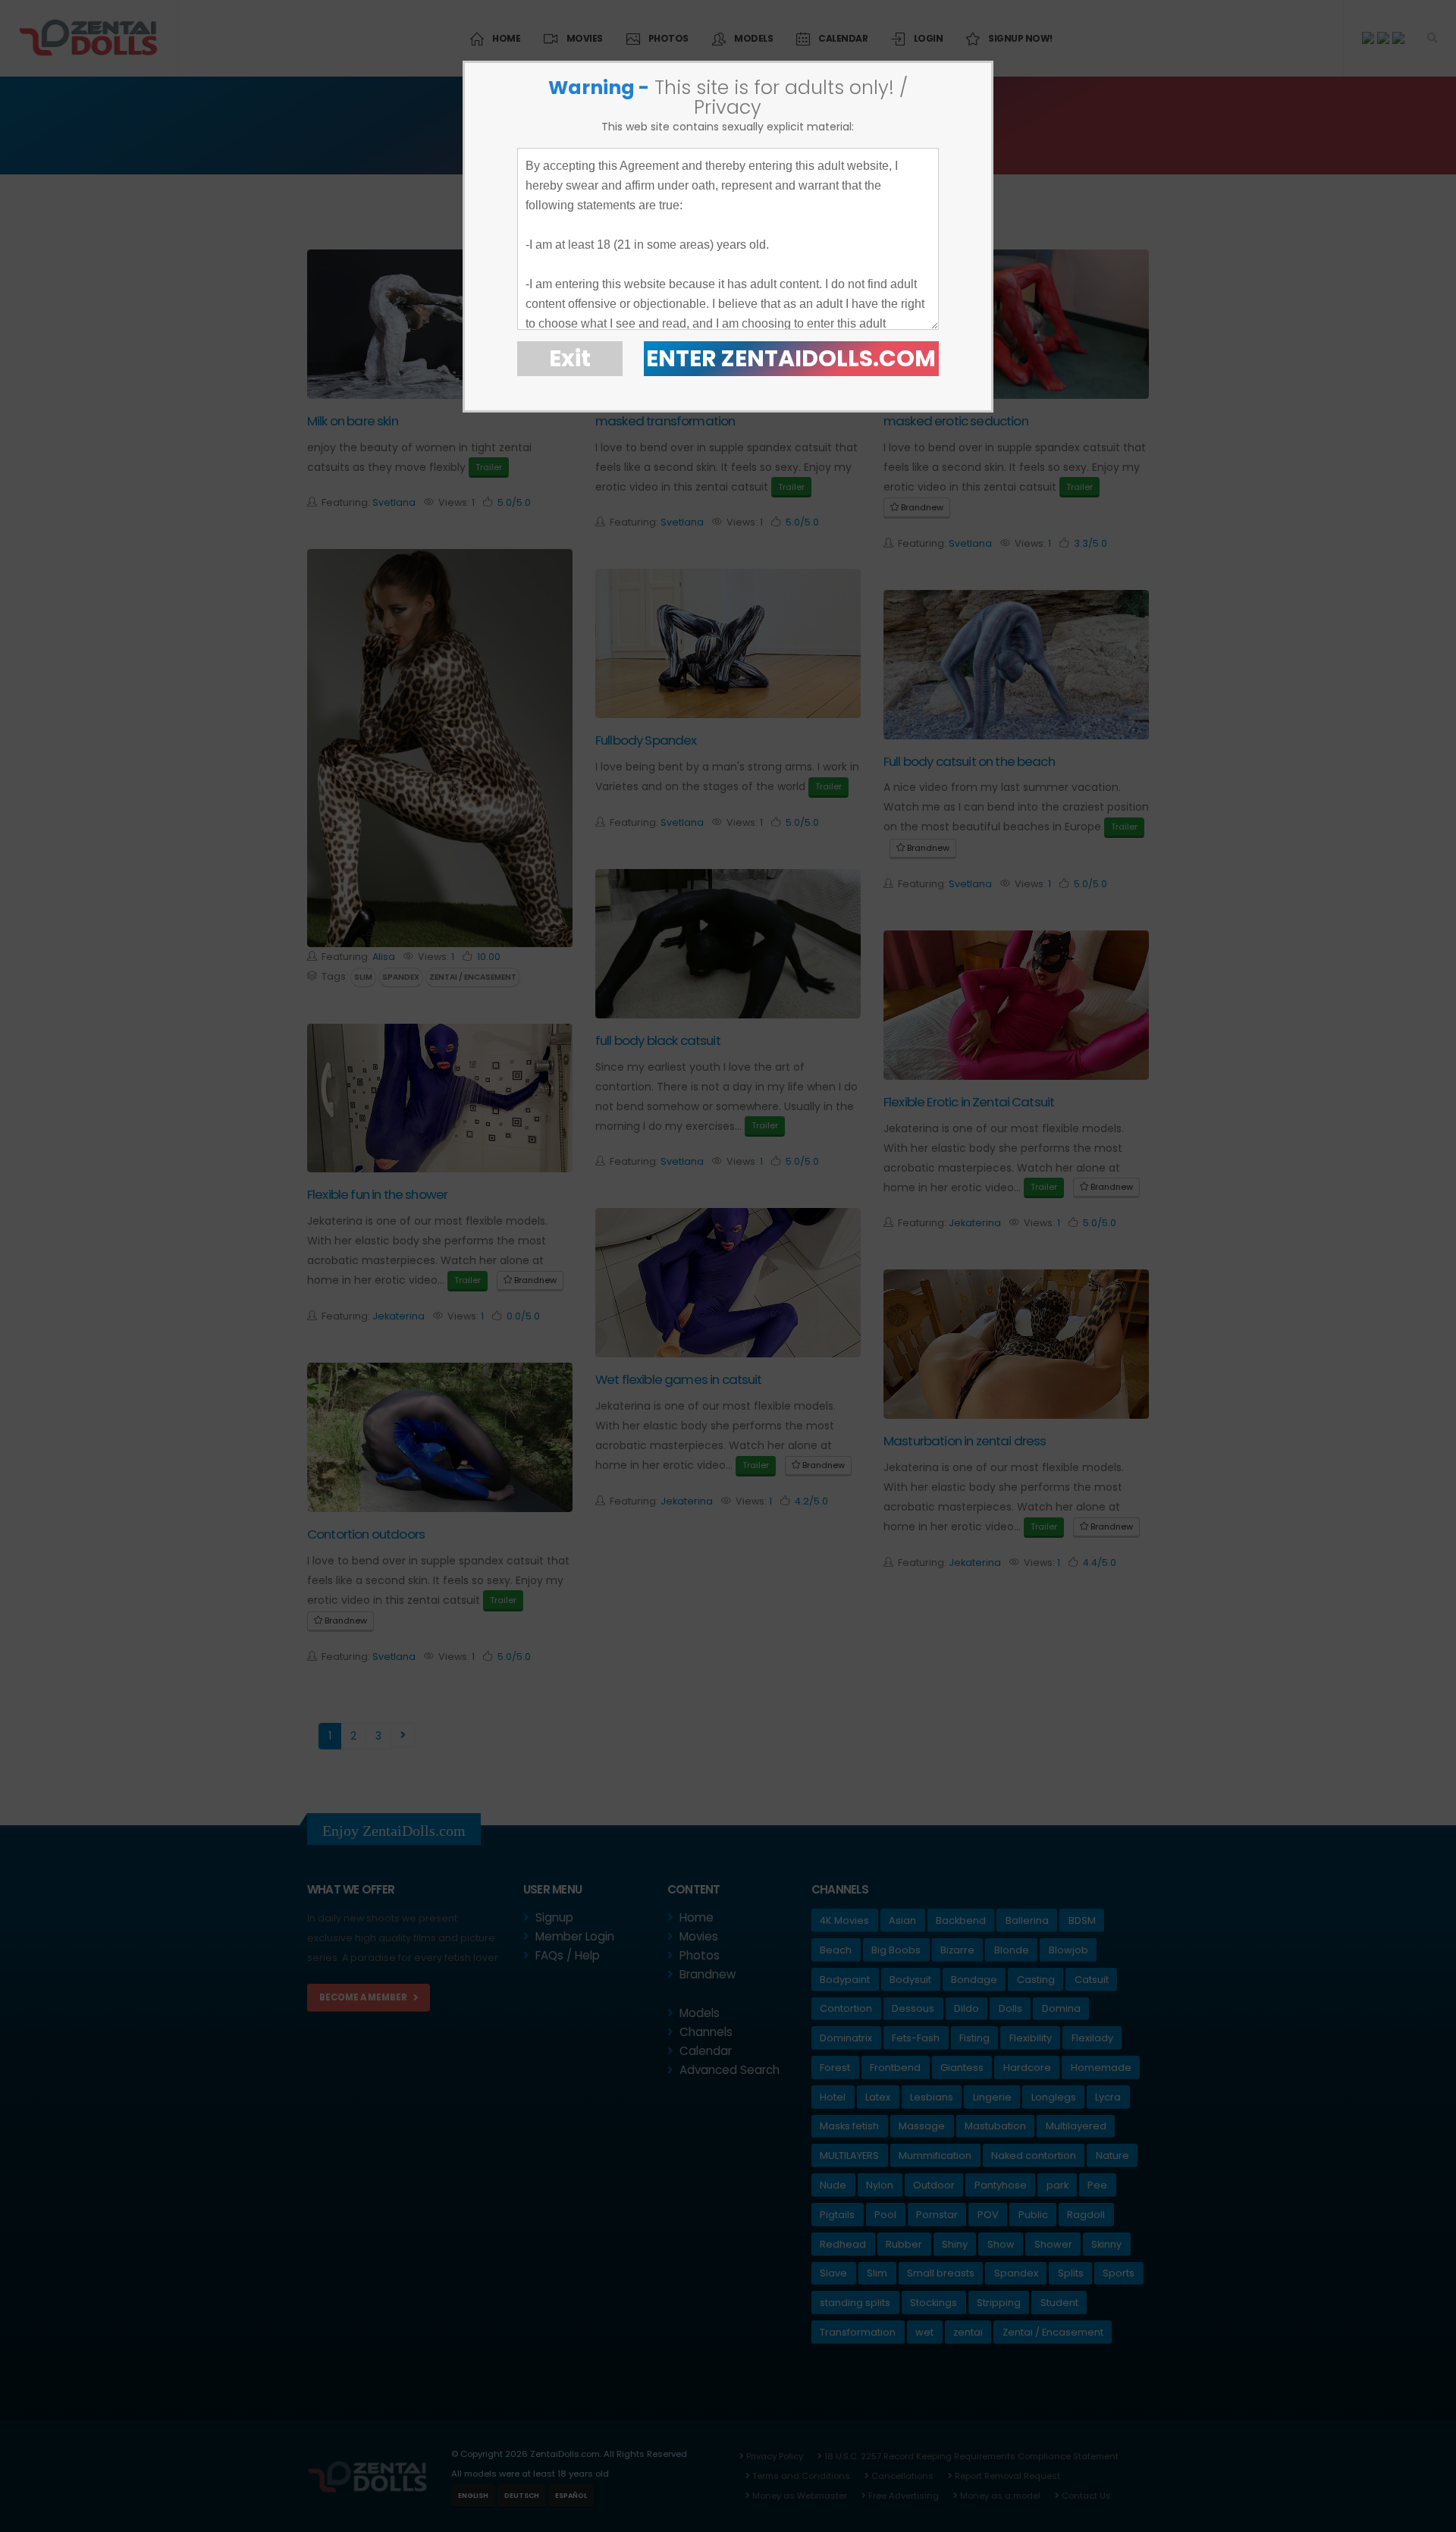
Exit (570, 358)
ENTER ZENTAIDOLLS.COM (791, 358)
